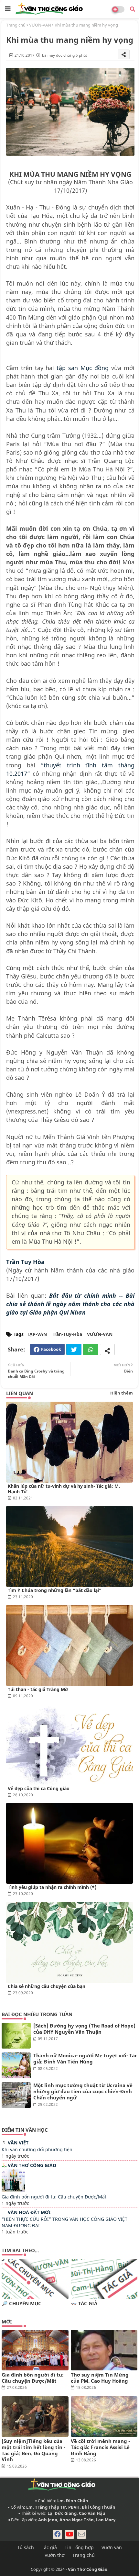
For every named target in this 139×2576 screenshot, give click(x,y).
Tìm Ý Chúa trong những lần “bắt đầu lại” (55, 1590)
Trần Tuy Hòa (25, 1262)
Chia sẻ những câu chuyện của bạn (47, 1986)
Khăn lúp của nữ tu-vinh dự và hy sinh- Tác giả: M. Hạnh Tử (64, 1489)
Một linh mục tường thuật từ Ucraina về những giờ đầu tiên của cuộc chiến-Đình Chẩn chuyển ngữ (83, 2091)
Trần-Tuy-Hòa (67, 1334)
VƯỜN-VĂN (40, 25)
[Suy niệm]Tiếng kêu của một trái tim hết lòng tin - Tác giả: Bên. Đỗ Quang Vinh (33, 2450)
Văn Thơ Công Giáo (32, 2165)
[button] (133, 9)
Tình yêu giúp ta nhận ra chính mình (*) (52, 1887)
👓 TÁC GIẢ (84, 2304)
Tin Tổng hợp (79, 2547)
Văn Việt (18, 2143)
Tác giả (49, 2547)
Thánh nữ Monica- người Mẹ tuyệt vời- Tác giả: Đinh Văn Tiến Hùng (85, 2059)
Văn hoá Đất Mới (29, 2212)
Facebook (51, 1349)
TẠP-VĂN (37, 1334)
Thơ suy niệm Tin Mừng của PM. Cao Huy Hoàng (100, 2378)
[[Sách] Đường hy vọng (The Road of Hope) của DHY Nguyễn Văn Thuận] (16, 2036)
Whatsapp (91, 1349)
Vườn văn (112, 2547)
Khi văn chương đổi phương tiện (37, 2149)
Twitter (74, 1349)
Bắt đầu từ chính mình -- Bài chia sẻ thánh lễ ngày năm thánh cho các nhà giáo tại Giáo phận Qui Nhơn (70, 1304)
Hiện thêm (122, 1393)
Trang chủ (16, 25)
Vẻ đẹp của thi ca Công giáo (39, 1788)
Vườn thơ (55, 2555)
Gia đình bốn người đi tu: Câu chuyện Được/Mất (54, 2197)
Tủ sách (26, 2547)
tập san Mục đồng (83, 368)
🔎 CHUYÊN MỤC (21, 2304)
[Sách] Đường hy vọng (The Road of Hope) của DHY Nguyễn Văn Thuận (84, 2029)
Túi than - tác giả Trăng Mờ (38, 1689)
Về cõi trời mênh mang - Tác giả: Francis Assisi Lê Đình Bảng (100, 2447)
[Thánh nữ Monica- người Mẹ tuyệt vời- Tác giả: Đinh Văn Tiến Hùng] (16, 2065)
